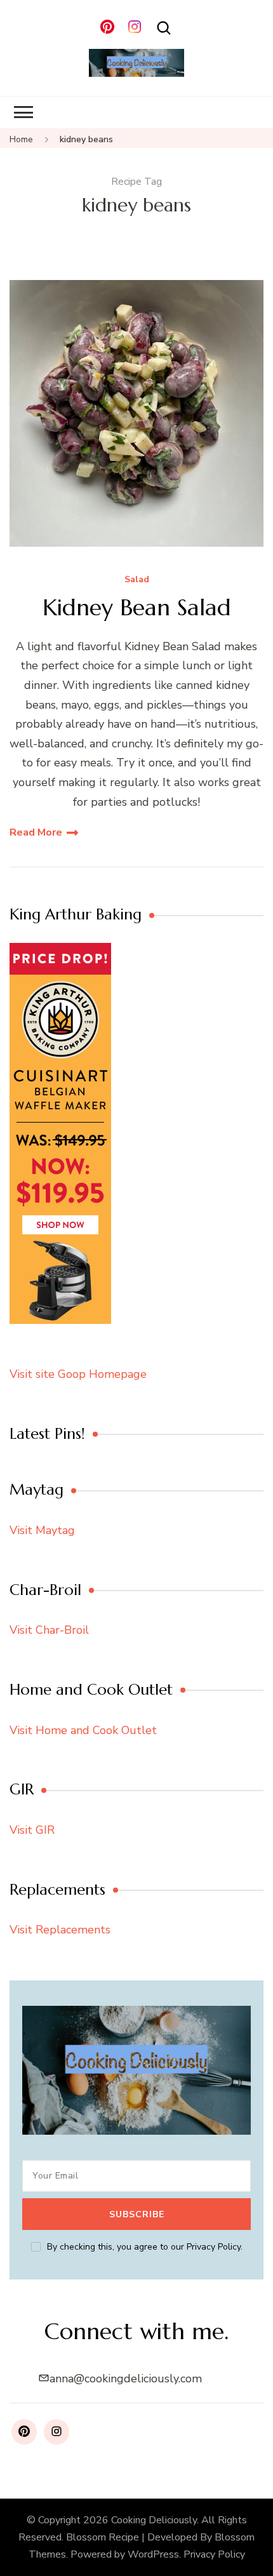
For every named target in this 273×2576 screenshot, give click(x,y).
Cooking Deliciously (154, 2520)
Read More (36, 832)
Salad (137, 580)
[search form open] (164, 28)
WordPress (153, 2554)
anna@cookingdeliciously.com (126, 2379)
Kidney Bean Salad (137, 607)
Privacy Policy (214, 2554)
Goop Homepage (102, 1374)
